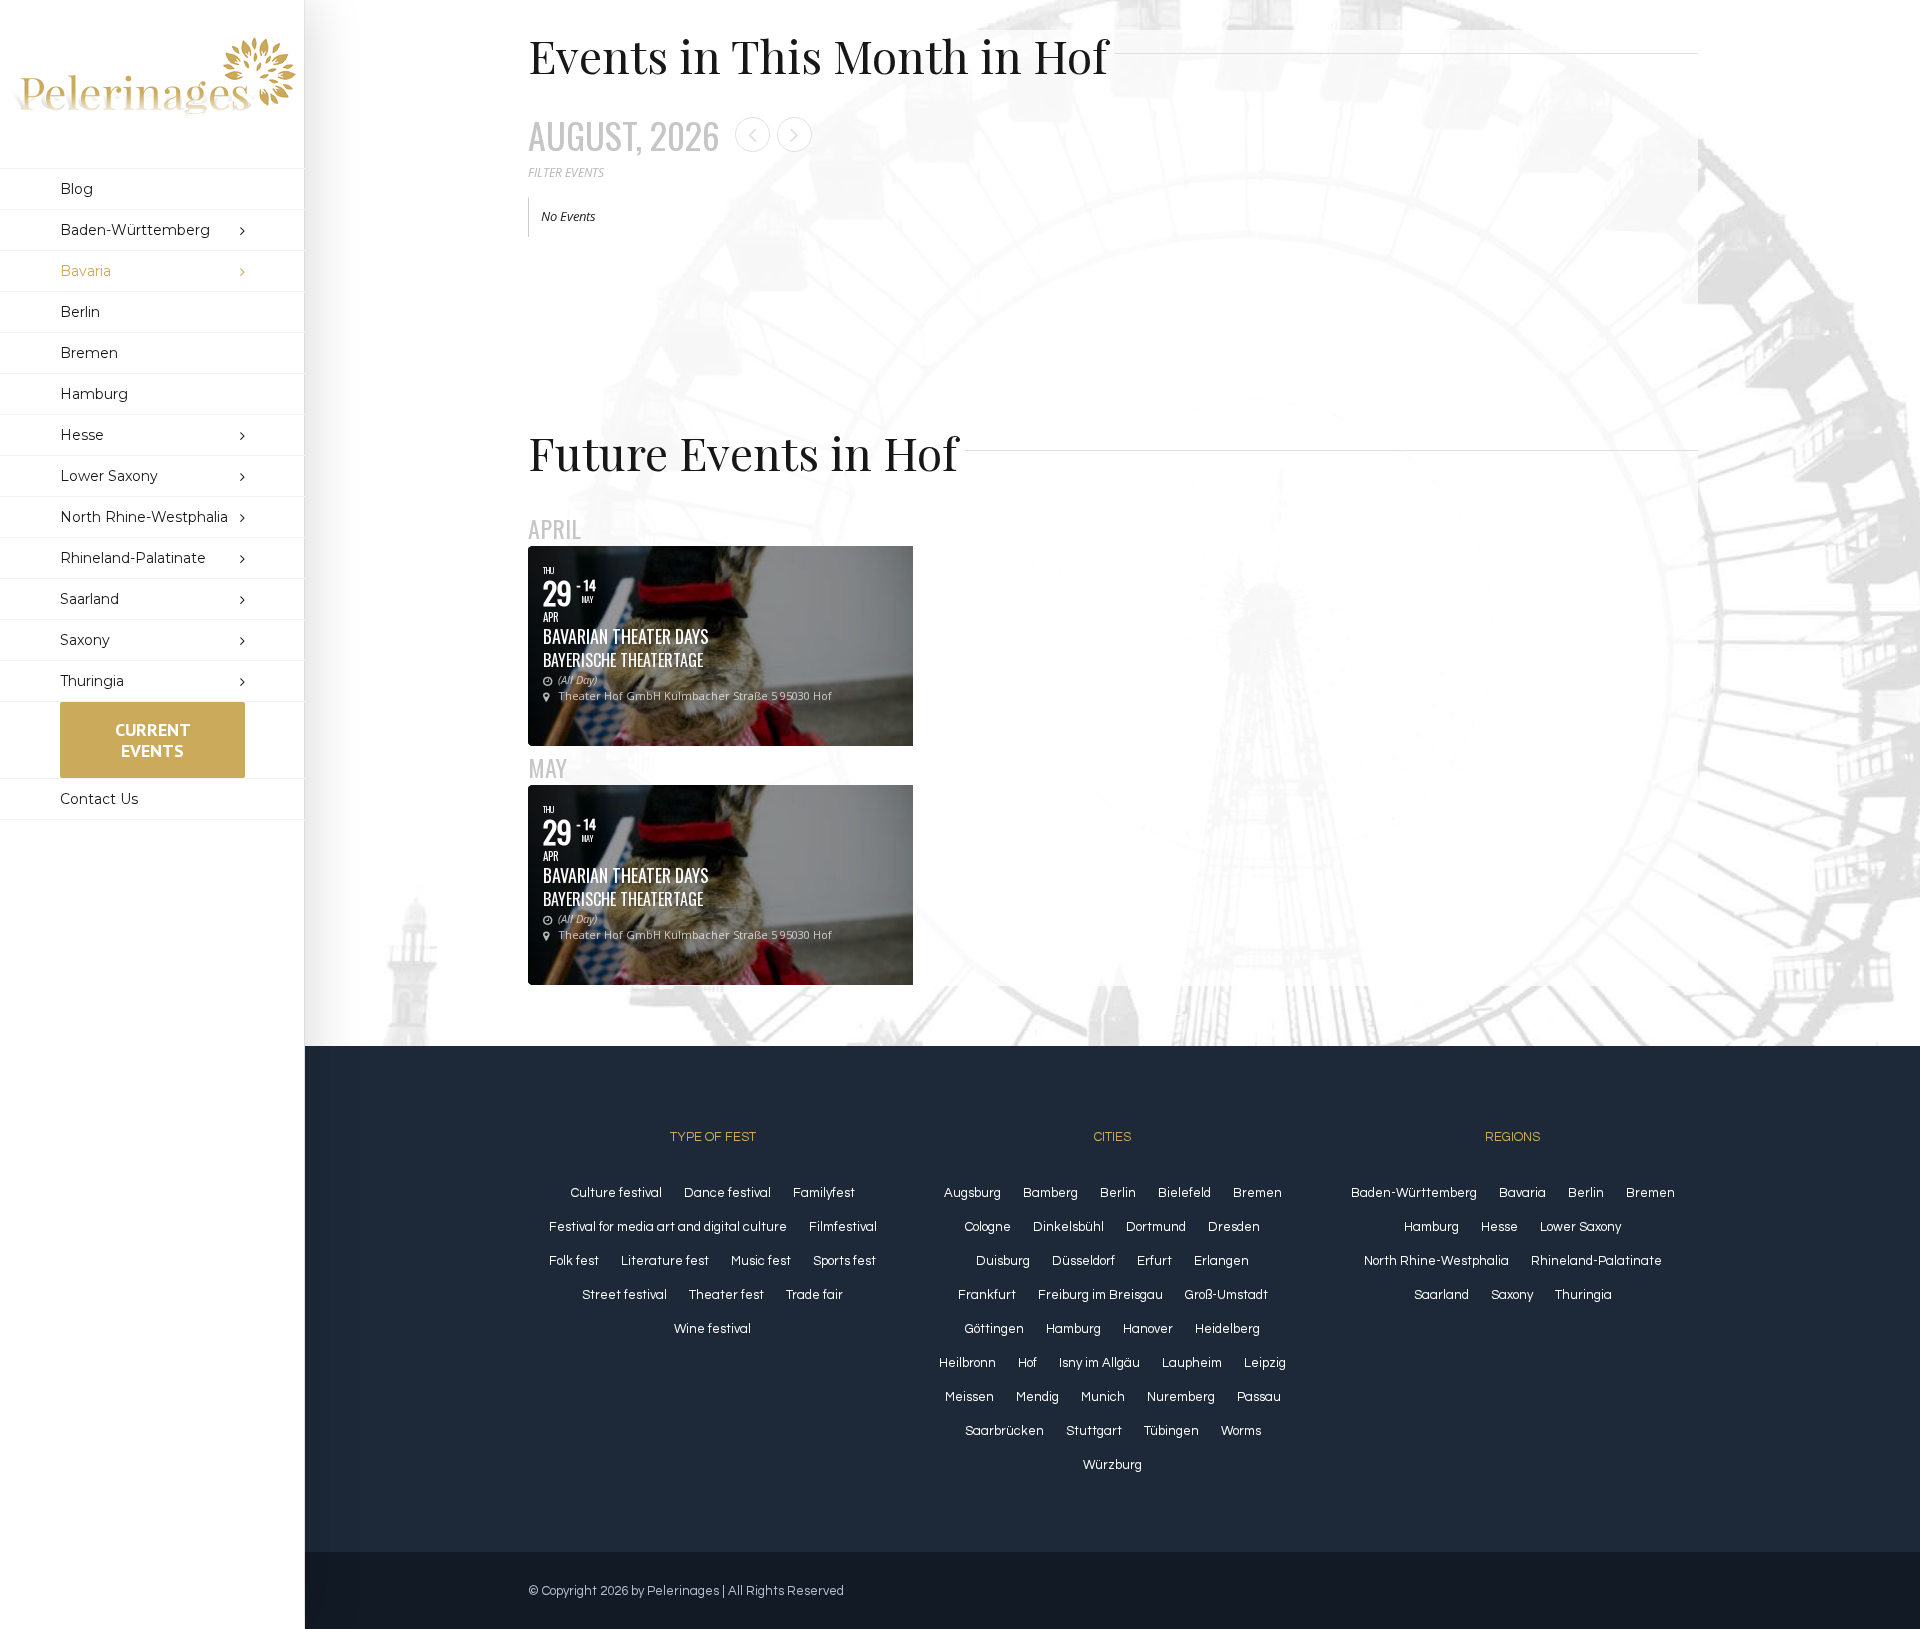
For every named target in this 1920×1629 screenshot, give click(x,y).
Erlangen (1221, 1261)
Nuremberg (1181, 1397)
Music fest (761, 1261)
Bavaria (1522, 1193)
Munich (1103, 1397)
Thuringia (1583, 1295)
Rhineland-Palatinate (1596, 1261)
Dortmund (1156, 1227)
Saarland (1441, 1295)
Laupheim (1192, 1363)
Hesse (1499, 1227)
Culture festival (616, 1193)
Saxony (1512, 1295)
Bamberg (1050, 1193)
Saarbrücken (1004, 1431)
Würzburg (1112, 1465)
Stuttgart (1094, 1431)
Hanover (1148, 1329)
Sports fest (844, 1261)
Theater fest (726, 1295)
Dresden (1234, 1227)
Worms (1241, 1431)
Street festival (624, 1295)
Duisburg (1003, 1261)
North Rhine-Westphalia (1436, 1261)
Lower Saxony (1580, 1227)
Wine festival (712, 1329)
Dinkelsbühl (1068, 1227)
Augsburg (972, 1193)
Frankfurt (987, 1295)
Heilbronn (967, 1363)
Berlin (1118, 1193)
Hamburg (1073, 1329)
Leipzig (1265, 1363)
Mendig (1037, 1397)
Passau (1259, 1397)
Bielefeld (1184, 1193)
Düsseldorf (1083, 1261)
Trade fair (814, 1295)
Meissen (969, 1397)
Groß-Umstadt (1226, 1295)
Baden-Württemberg (1414, 1193)
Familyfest (824, 1193)
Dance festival (727, 1193)
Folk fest (574, 1261)
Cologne (988, 1227)
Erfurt (1154, 1261)
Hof (1027, 1363)
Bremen (1257, 1193)
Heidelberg (1227, 1329)
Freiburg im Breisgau (1100, 1295)
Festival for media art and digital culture (668, 1227)
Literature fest (665, 1261)
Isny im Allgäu (1099, 1363)
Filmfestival (843, 1227)
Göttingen (994, 1329)
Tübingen (1171, 1431)
